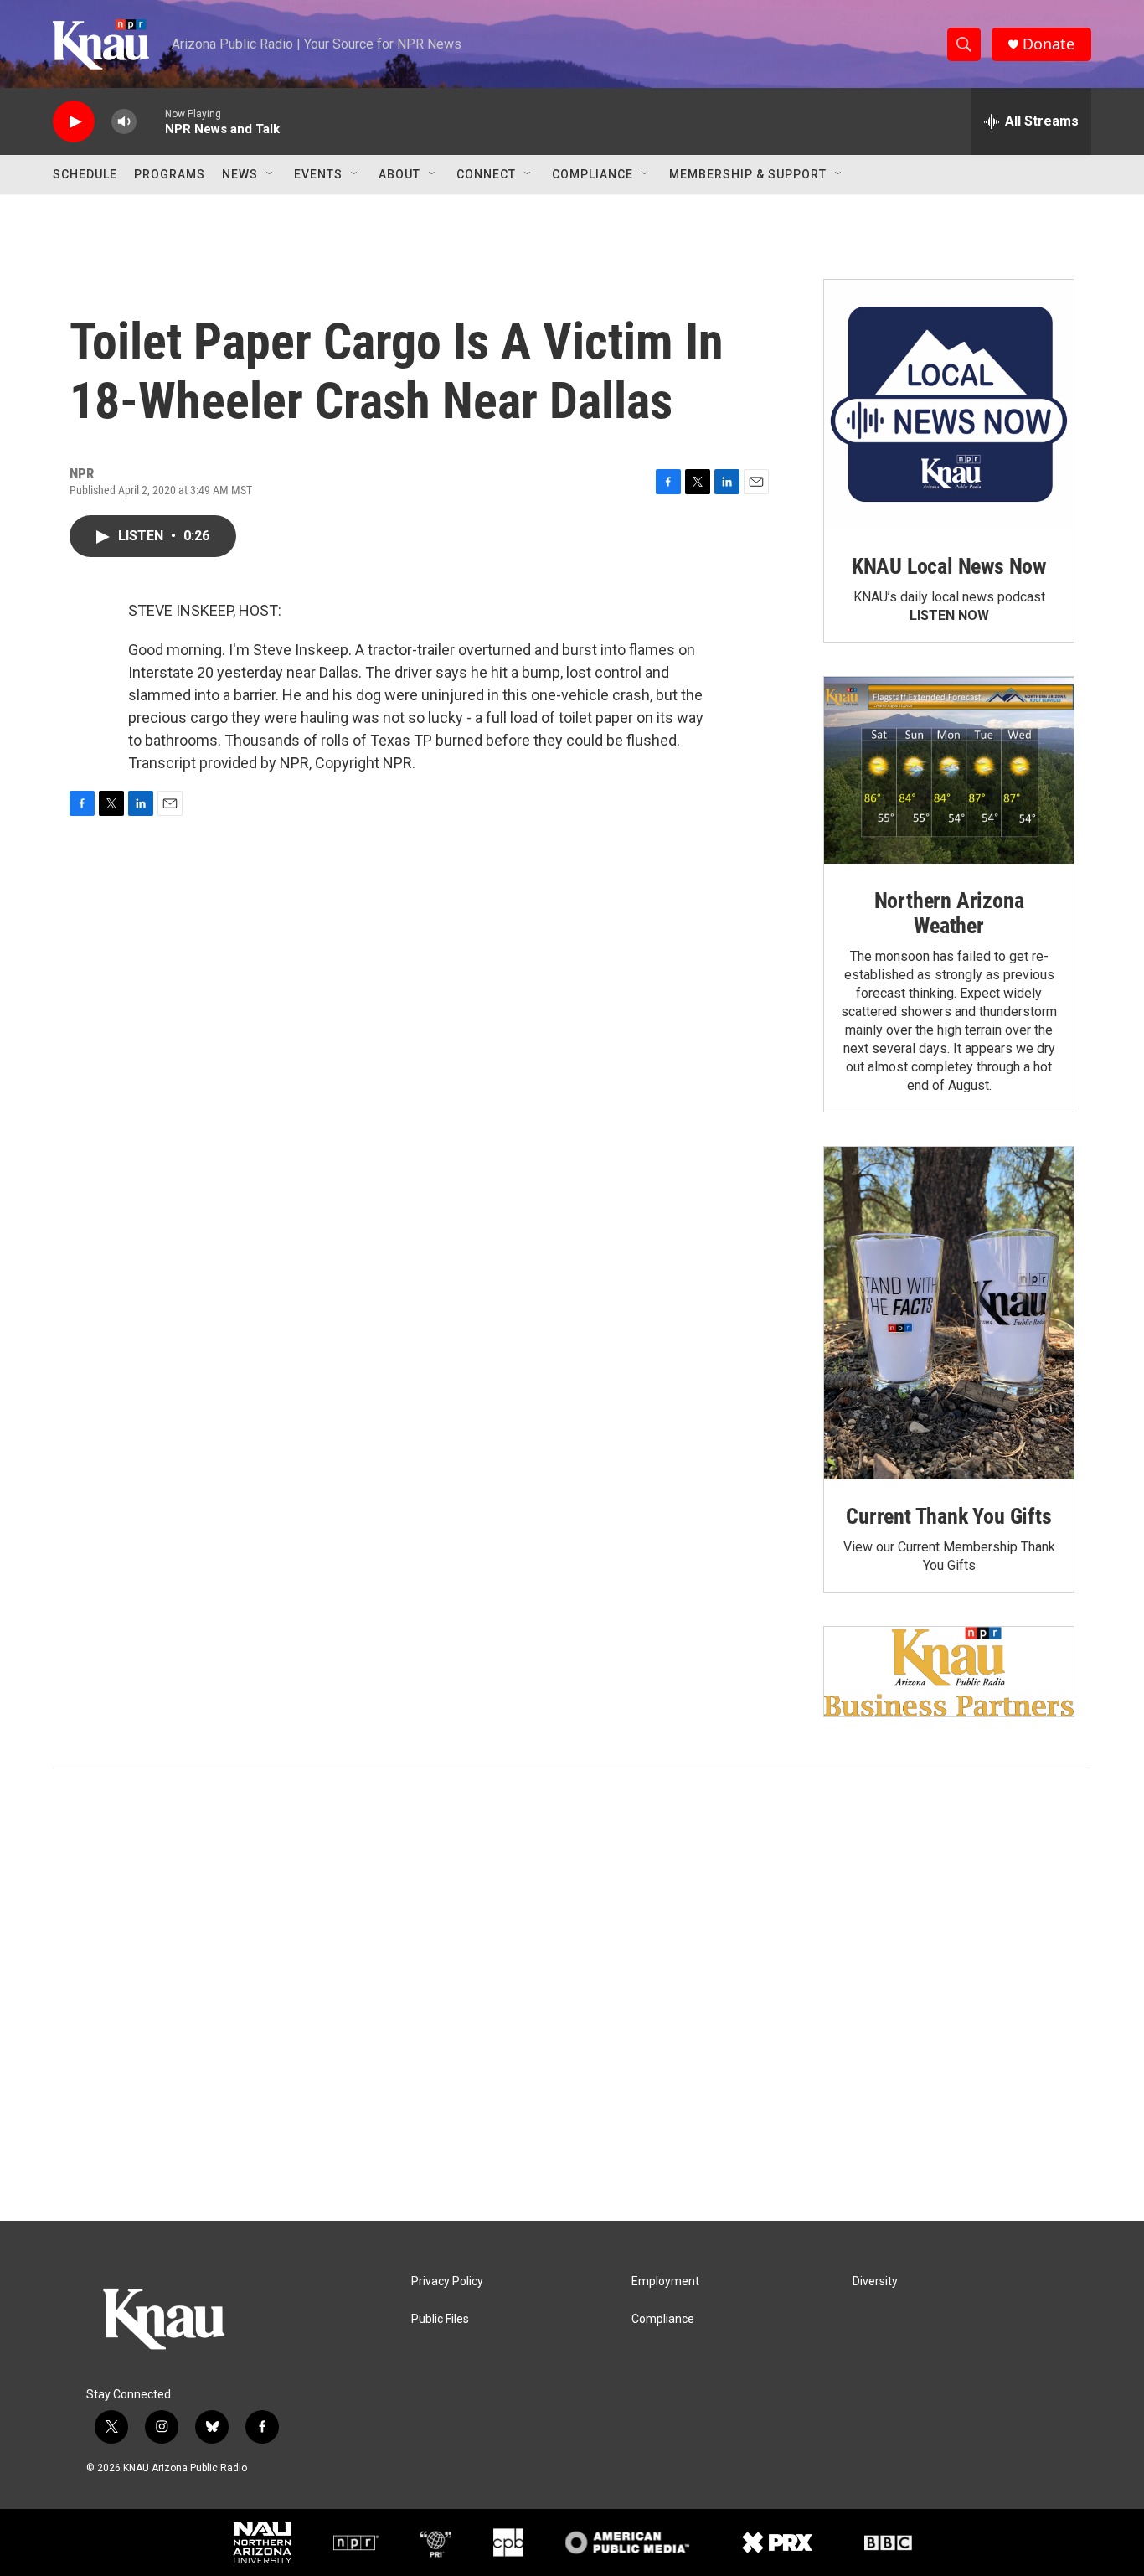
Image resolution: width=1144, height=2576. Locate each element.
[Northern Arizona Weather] (949, 771)
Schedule (85, 174)
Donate (1049, 44)
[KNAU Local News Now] (949, 405)
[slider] (151, 121)
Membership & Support (748, 174)
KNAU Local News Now (949, 566)
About (399, 174)
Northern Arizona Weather (949, 913)
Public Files (440, 2319)
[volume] (124, 122)
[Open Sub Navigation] (271, 174)
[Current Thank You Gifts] (949, 1313)
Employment (665, 2282)
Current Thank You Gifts (948, 1516)
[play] (74, 122)
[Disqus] (572, 1995)
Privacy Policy (447, 2282)
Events (318, 174)
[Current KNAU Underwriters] (949, 1672)
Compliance (593, 174)
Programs (170, 174)
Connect (486, 174)
